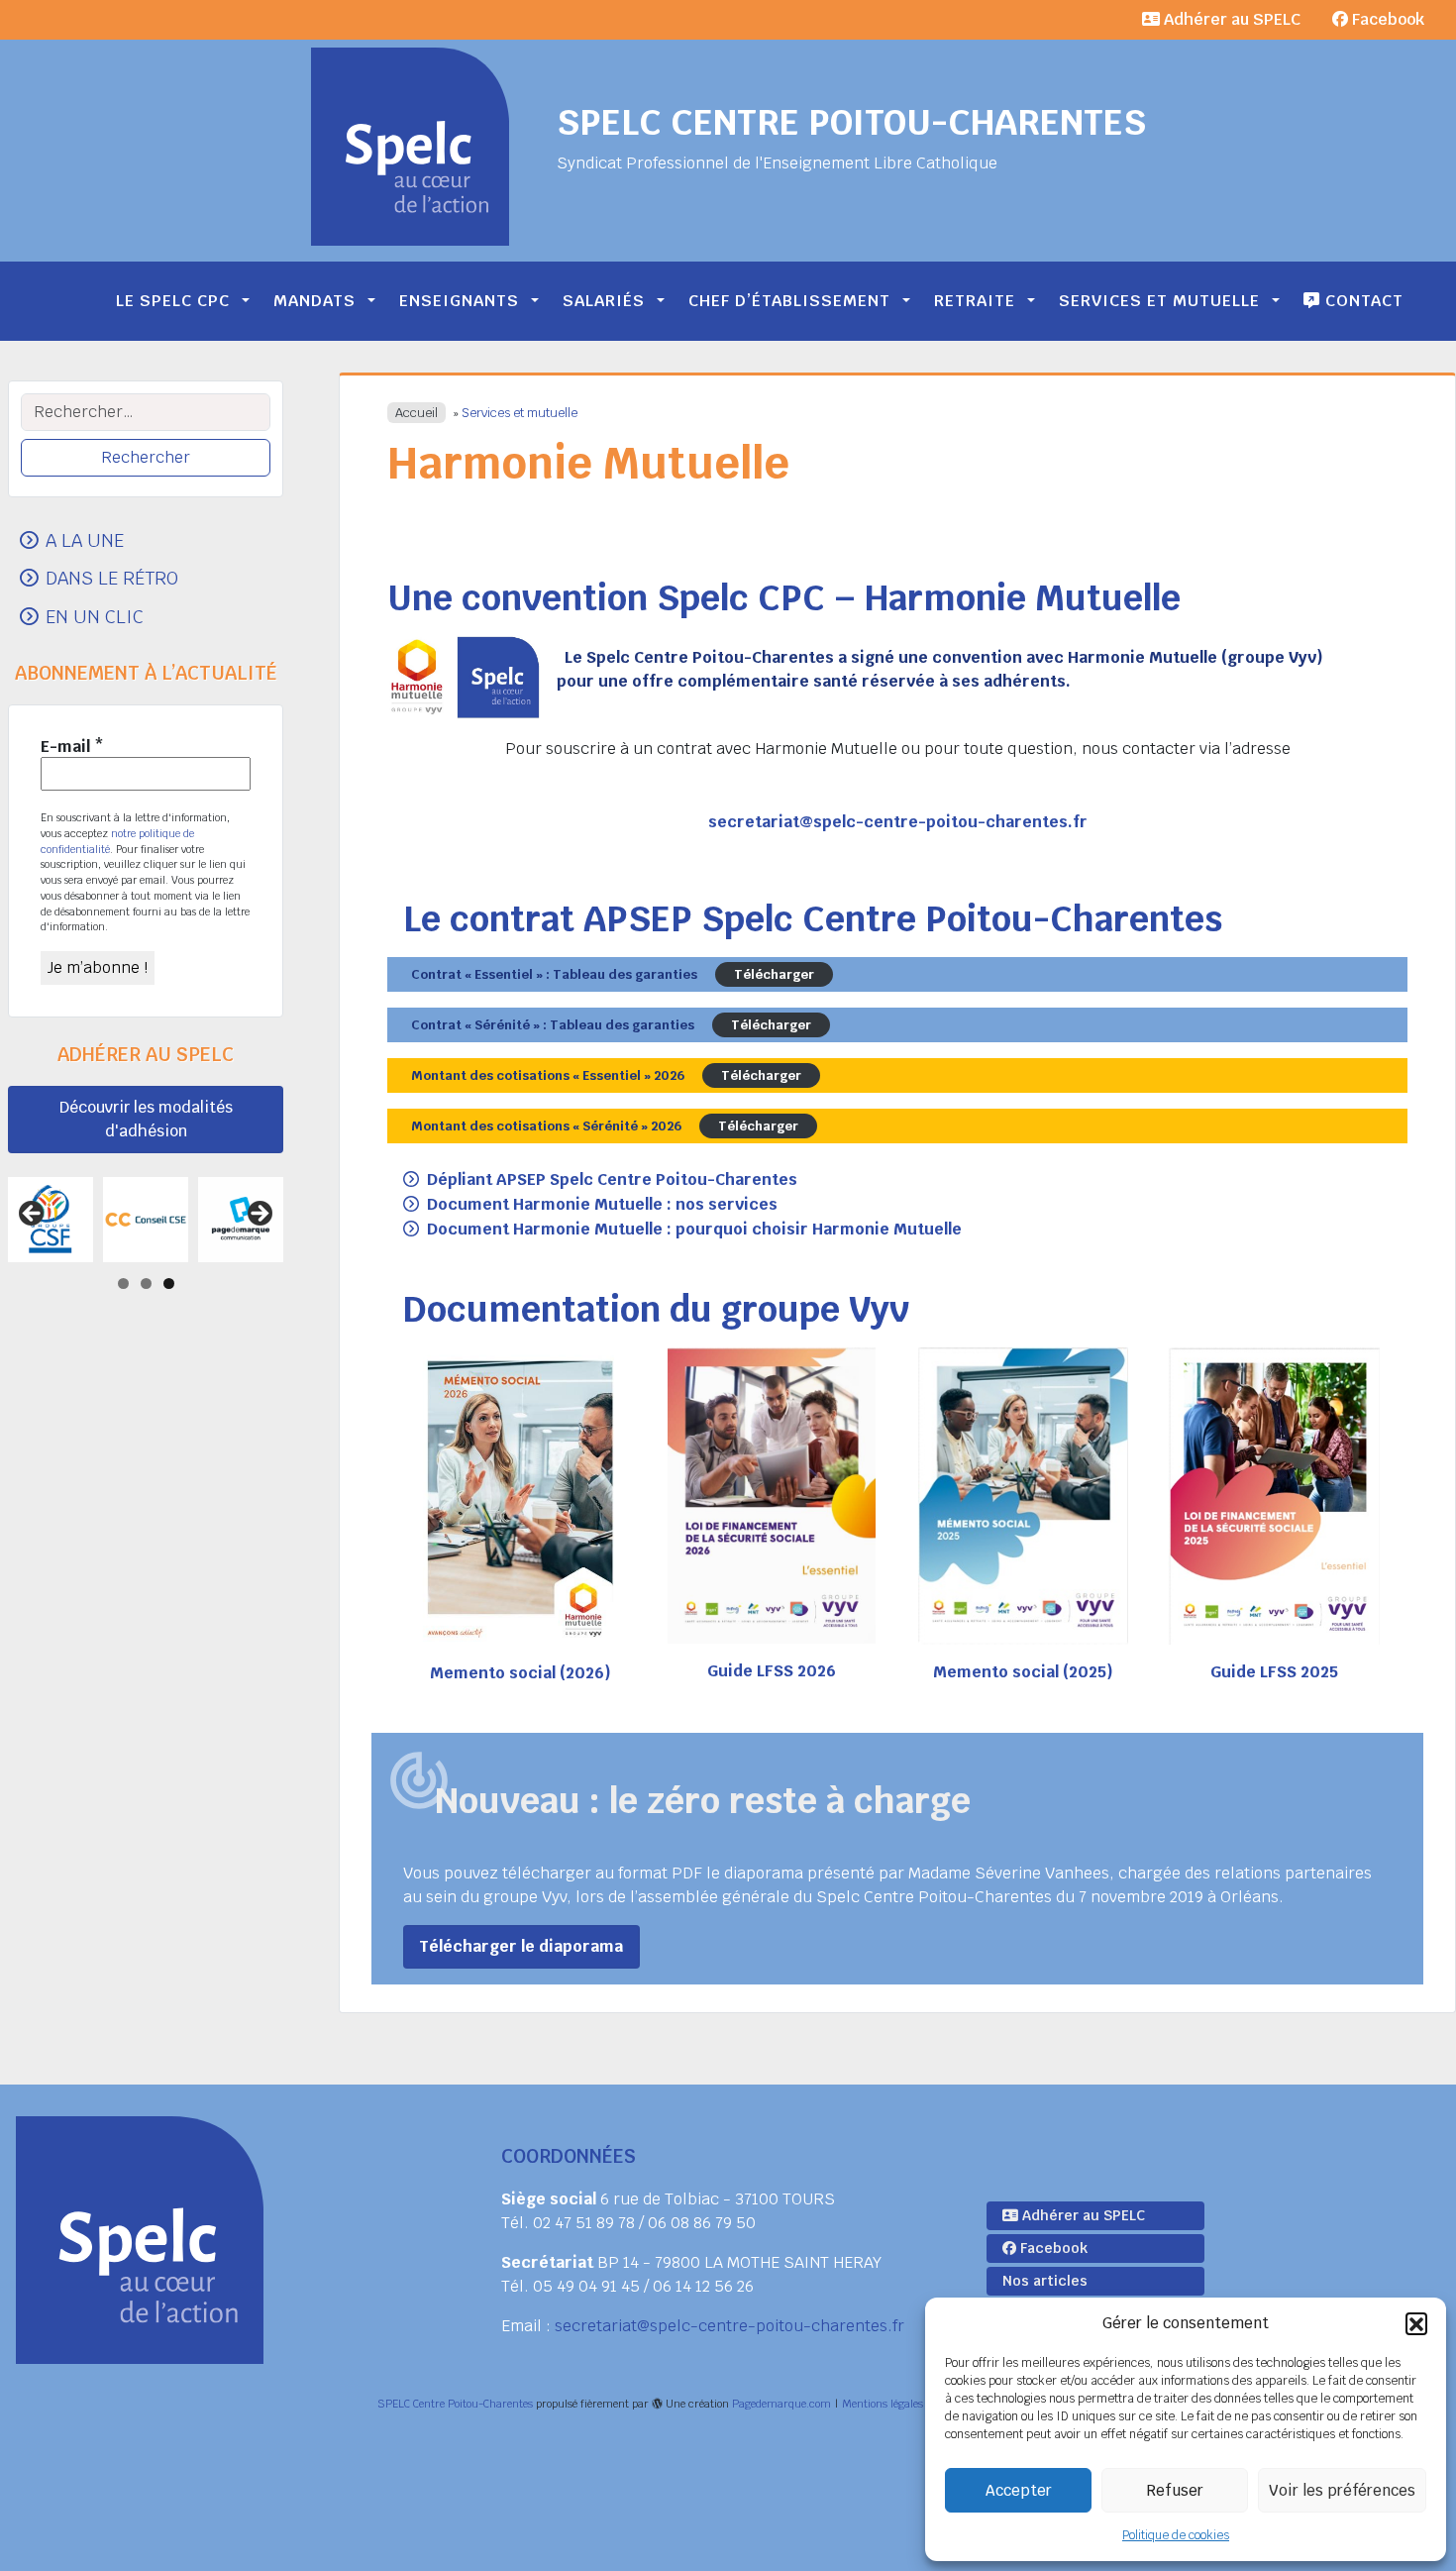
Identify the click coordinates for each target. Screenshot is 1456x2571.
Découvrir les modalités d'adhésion (146, 1119)
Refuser (1175, 2490)
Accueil (416, 413)
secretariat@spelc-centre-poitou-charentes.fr (729, 2326)
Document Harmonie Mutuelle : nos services (602, 1204)
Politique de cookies (1176, 2535)
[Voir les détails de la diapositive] (114, 1220)
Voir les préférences (1342, 2490)
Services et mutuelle (1159, 301)
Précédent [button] (33, 1215)
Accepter (1019, 2490)
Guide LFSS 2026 (772, 1671)
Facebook (1386, 19)
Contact (1362, 301)
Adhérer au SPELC (1230, 19)
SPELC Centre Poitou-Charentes (851, 122)
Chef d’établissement (789, 301)
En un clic (95, 616)
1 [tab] (123, 1284)
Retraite (975, 301)
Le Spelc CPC (173, 301)
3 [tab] (169, 1284)
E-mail (72, 747)
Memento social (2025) (1023, 1672)
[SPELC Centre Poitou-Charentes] (410, 147)
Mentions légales (883, 2404)
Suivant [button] (259, 1215)
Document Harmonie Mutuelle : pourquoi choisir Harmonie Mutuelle (694, 1229)
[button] (1416, 2323)
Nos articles (1045, 2281)
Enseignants (459, 301)
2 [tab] (146, 1284)
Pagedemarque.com (781, 2404)
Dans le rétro (112, 578)
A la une (85, 540)
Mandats (314, 301)
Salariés (604, 301)
